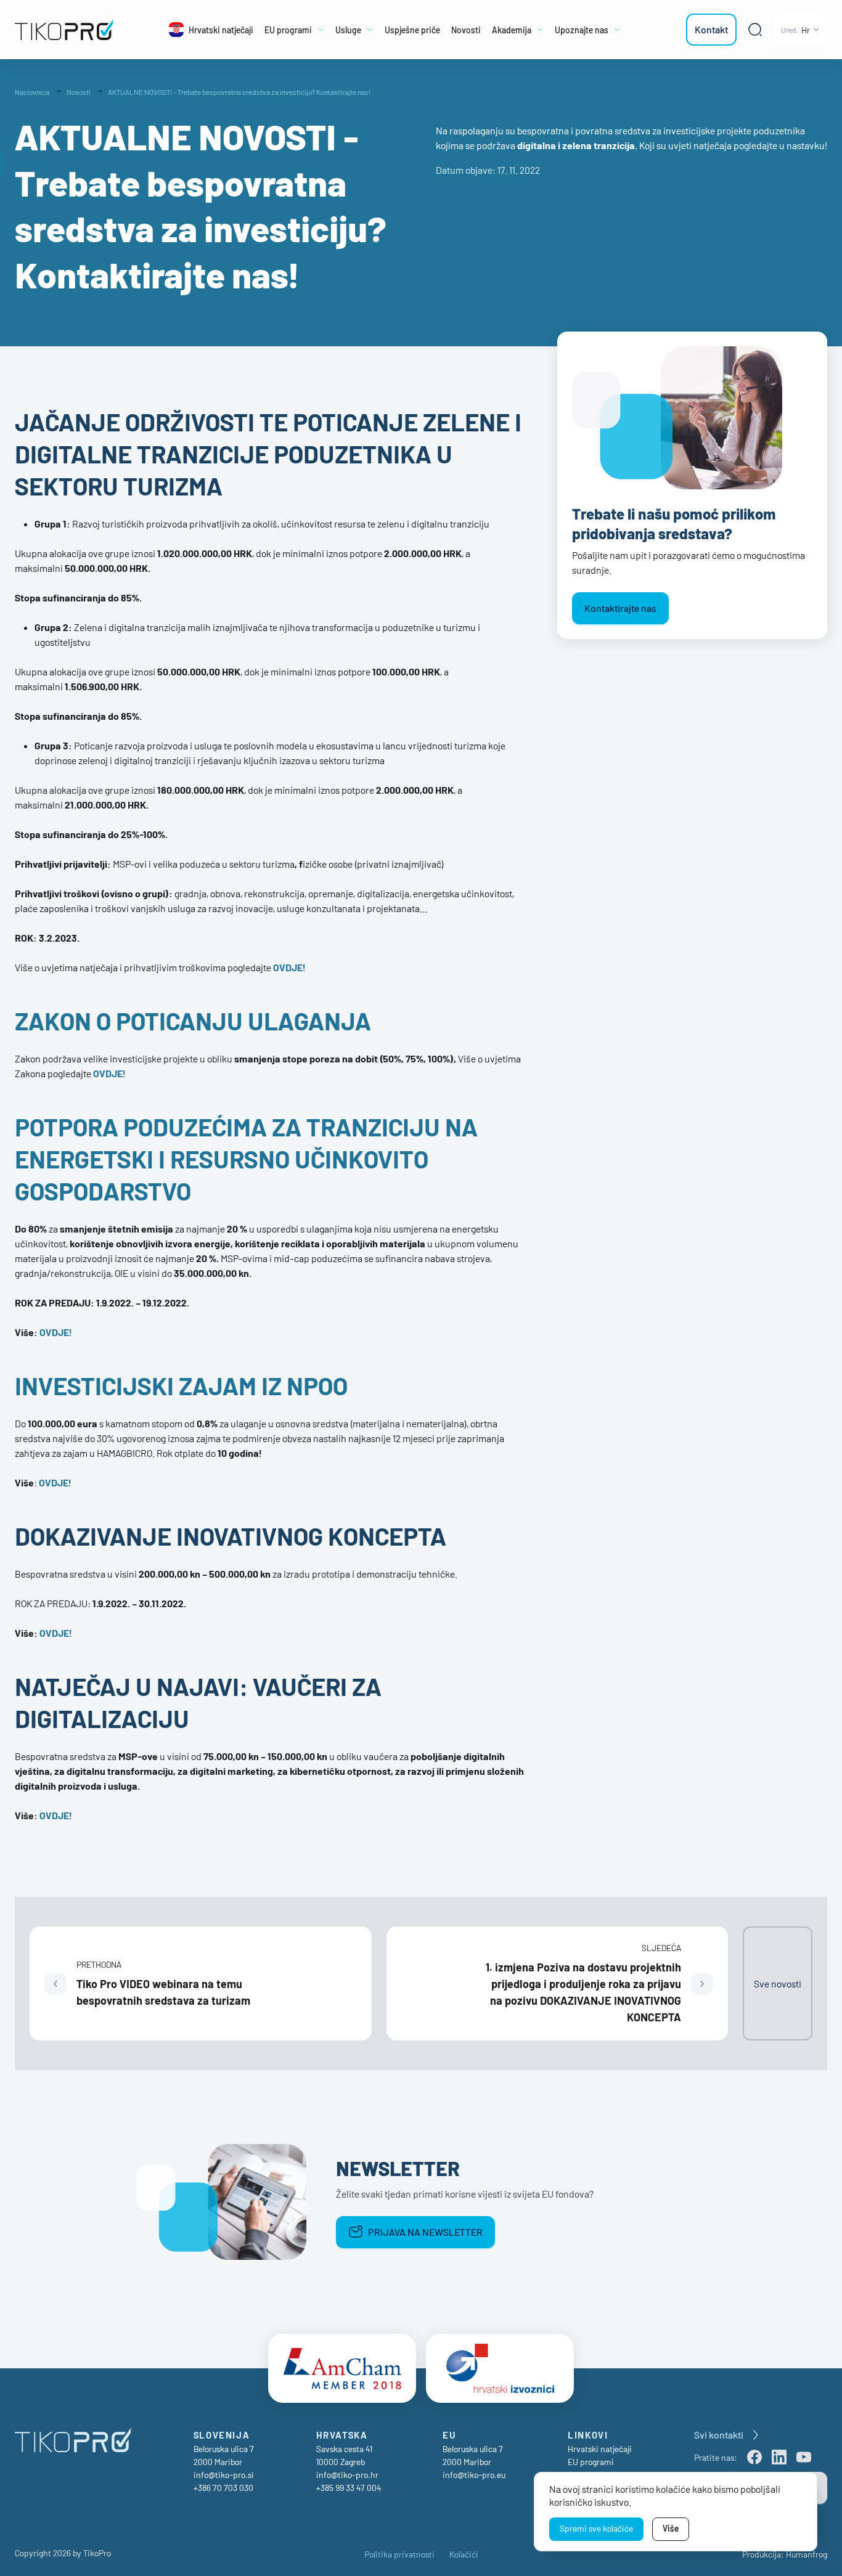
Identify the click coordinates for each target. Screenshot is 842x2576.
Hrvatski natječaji (600, 2449)
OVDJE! (109, 1073)
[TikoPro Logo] (67, 30)
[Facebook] (754, 2457)
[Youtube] (804, 2457)
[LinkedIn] (779, 2457)
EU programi (591, 2462)
